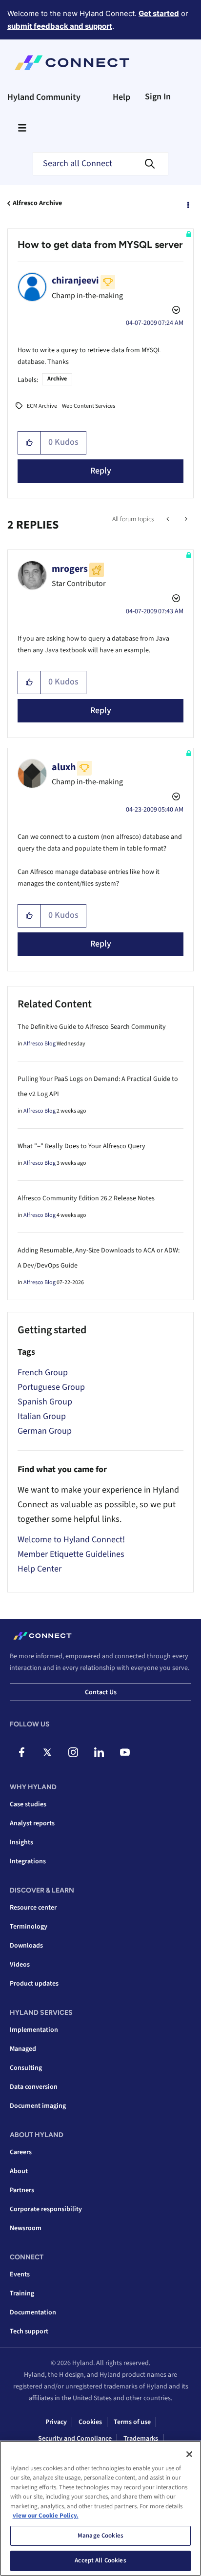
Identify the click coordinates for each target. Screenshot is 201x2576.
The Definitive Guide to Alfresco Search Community (92, 1027)
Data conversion (34, 2087)
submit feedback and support (60, 26)
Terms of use (132, 2422)
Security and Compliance (75, 2439)
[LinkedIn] (99, 1752)
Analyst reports (32, 1823)
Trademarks (141, 2439)
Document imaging (38, 2106)
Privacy (56, 2422)
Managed (23, 2049)
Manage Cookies (100, 2536)
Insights (21, 1842)
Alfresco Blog (40, 1044)
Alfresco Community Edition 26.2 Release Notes (86, 1198)
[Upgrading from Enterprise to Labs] (185, 519)
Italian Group (42, 1416)
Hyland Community (44, 97)
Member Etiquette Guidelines (71, 1554)
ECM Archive (42, 406)
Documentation (33, 2312)
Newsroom (26, 2228)
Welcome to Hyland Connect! (71, 1540)
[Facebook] (21, 1752)
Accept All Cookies (100, 2560)
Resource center (33, 1908)
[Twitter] (47, 1752)
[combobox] (100, 164)
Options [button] (187, 204)
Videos (20, 1965)
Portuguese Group (51, 1387)
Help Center (40, 1569)
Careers (21, 2152)
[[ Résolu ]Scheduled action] (169, 519)
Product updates (34, 1984)
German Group (45, 1431)
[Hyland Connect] (72, 63)
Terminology (29, 1927)
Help (121, 97)
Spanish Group (45, 1402)
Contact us (101, 1692)
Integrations (28, 1861)
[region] (100, 2508)
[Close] (189, 2454)
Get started (159, 13)
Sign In (158, 97)
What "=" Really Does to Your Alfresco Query (81, 1146)
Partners (22, 2190)
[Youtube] (125, 1752)
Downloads (26, 1946)
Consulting (26, 2068)
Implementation (34, 2030)
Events (20, 2274)
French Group (43, 1373)
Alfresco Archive (37, 203)
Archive (57, 379)
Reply (101, 471)
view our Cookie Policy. (46, 2516)
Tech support (29, 2331)
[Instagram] (73, 1752)
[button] (30, 443)
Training (22, 2293)
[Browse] (22, 128)
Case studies (28, 1804)
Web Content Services (89, 406)
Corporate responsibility (46, 2209)
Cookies (90, 2422)
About (19, 2171)
